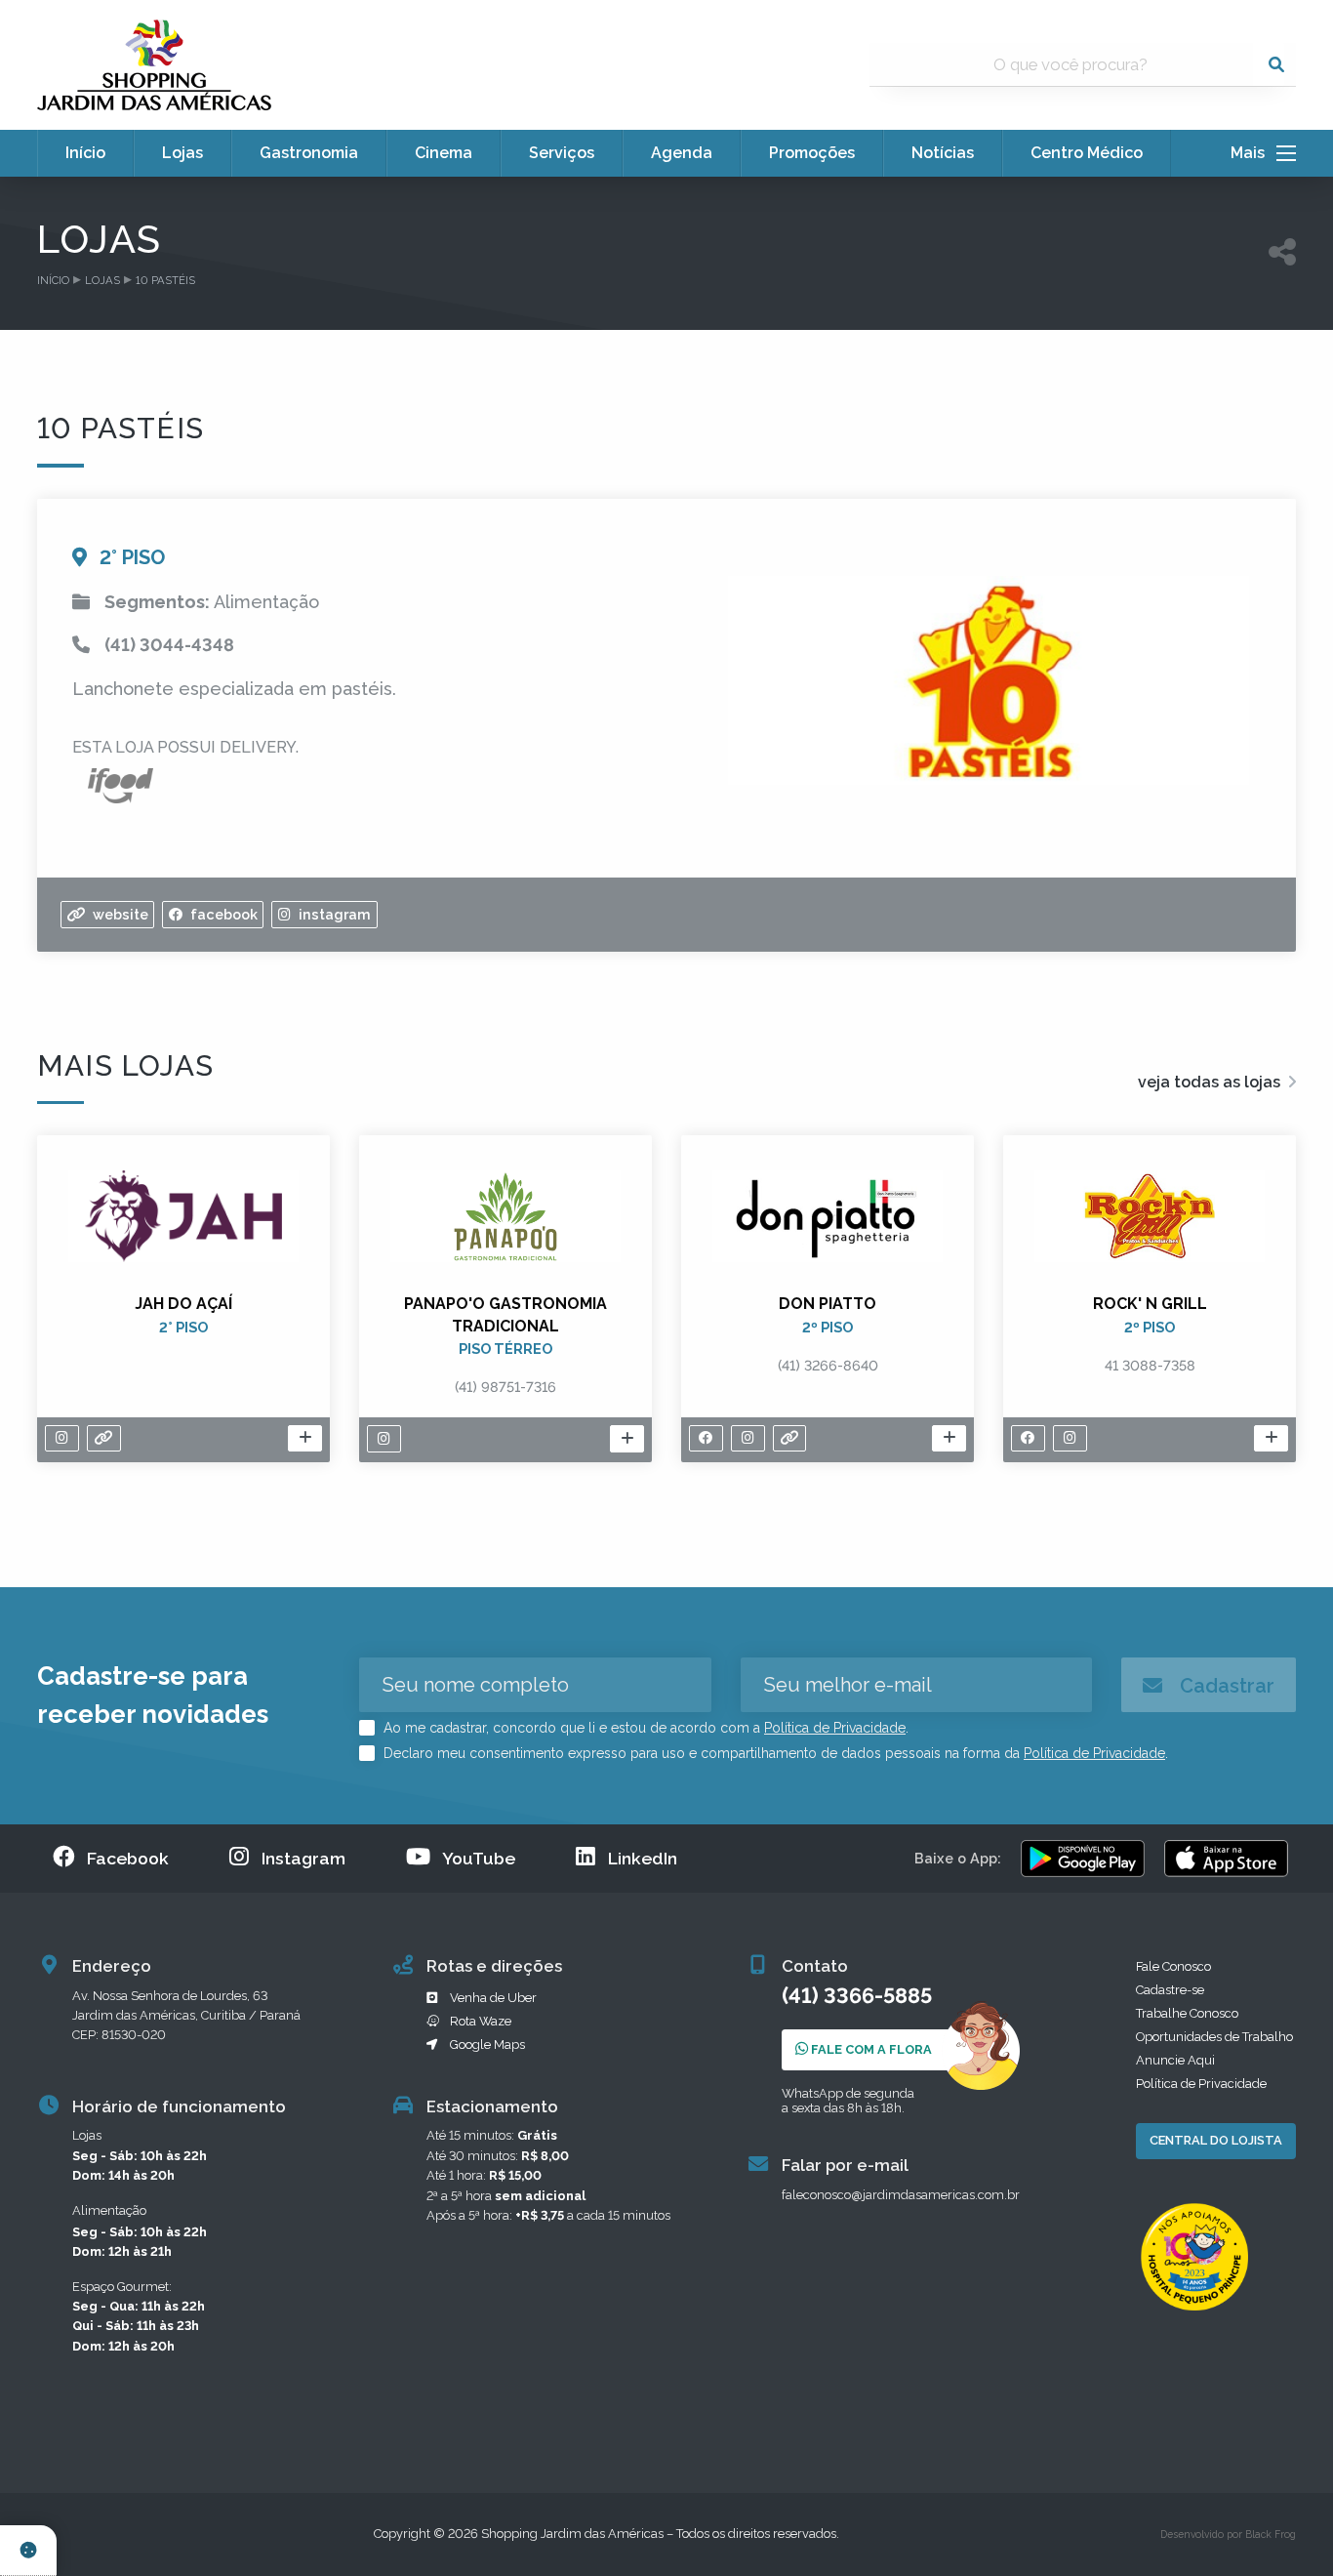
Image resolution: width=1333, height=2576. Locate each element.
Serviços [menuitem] (562, 153)
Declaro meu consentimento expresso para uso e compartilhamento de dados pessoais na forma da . (774, 1753)
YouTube (479, 1858)
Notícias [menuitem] (943, 153)
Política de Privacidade (835, 1728)
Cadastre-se (1170, 1990)
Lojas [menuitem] (182, 153)
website (119, 914)
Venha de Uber (493, 1998)
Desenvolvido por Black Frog (1228, 2534)
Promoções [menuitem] (812, 153)
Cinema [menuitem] (444, 153)
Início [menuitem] (85, 153)
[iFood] (121, 784)
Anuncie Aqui (1175, 2060)
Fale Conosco (1173, 1966)
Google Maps (487, 2044)
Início (53, 280)
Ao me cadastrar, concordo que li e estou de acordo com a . (644, 1728)
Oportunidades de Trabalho (1214, 2037)
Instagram (303, 1858)
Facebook (128, 1858)
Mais (1253, 153)
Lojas (102, 280)
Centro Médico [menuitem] (1087, 153)
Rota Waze (481, 2021)
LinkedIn (643, 1858)
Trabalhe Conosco (1187, 2013)
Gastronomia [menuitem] (309, 153)
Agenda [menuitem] (682, 153)
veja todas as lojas (1211, 1082)
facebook (222, 914)
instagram (333, 914)
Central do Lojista (1216, 2140)
